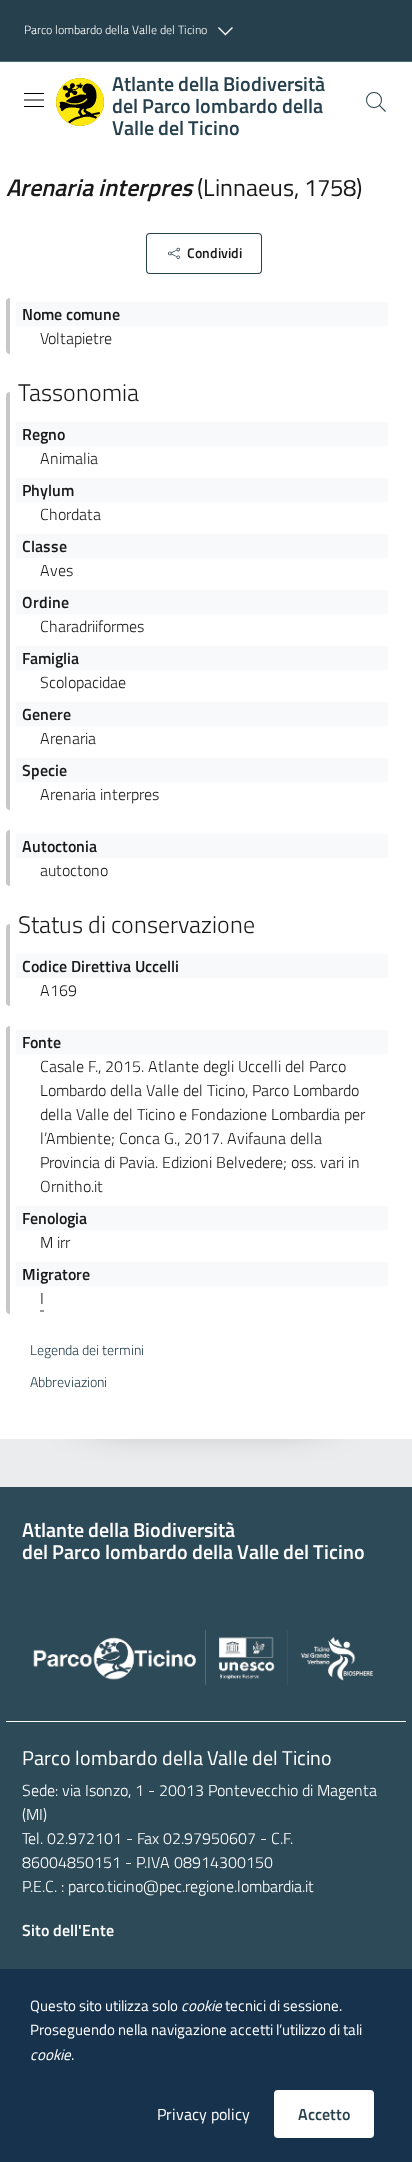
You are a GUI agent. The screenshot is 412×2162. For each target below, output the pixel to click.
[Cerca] (376, 102)
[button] (133, 31)
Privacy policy (203, 2114)
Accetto (324, 2114)
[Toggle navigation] (34, 100)
